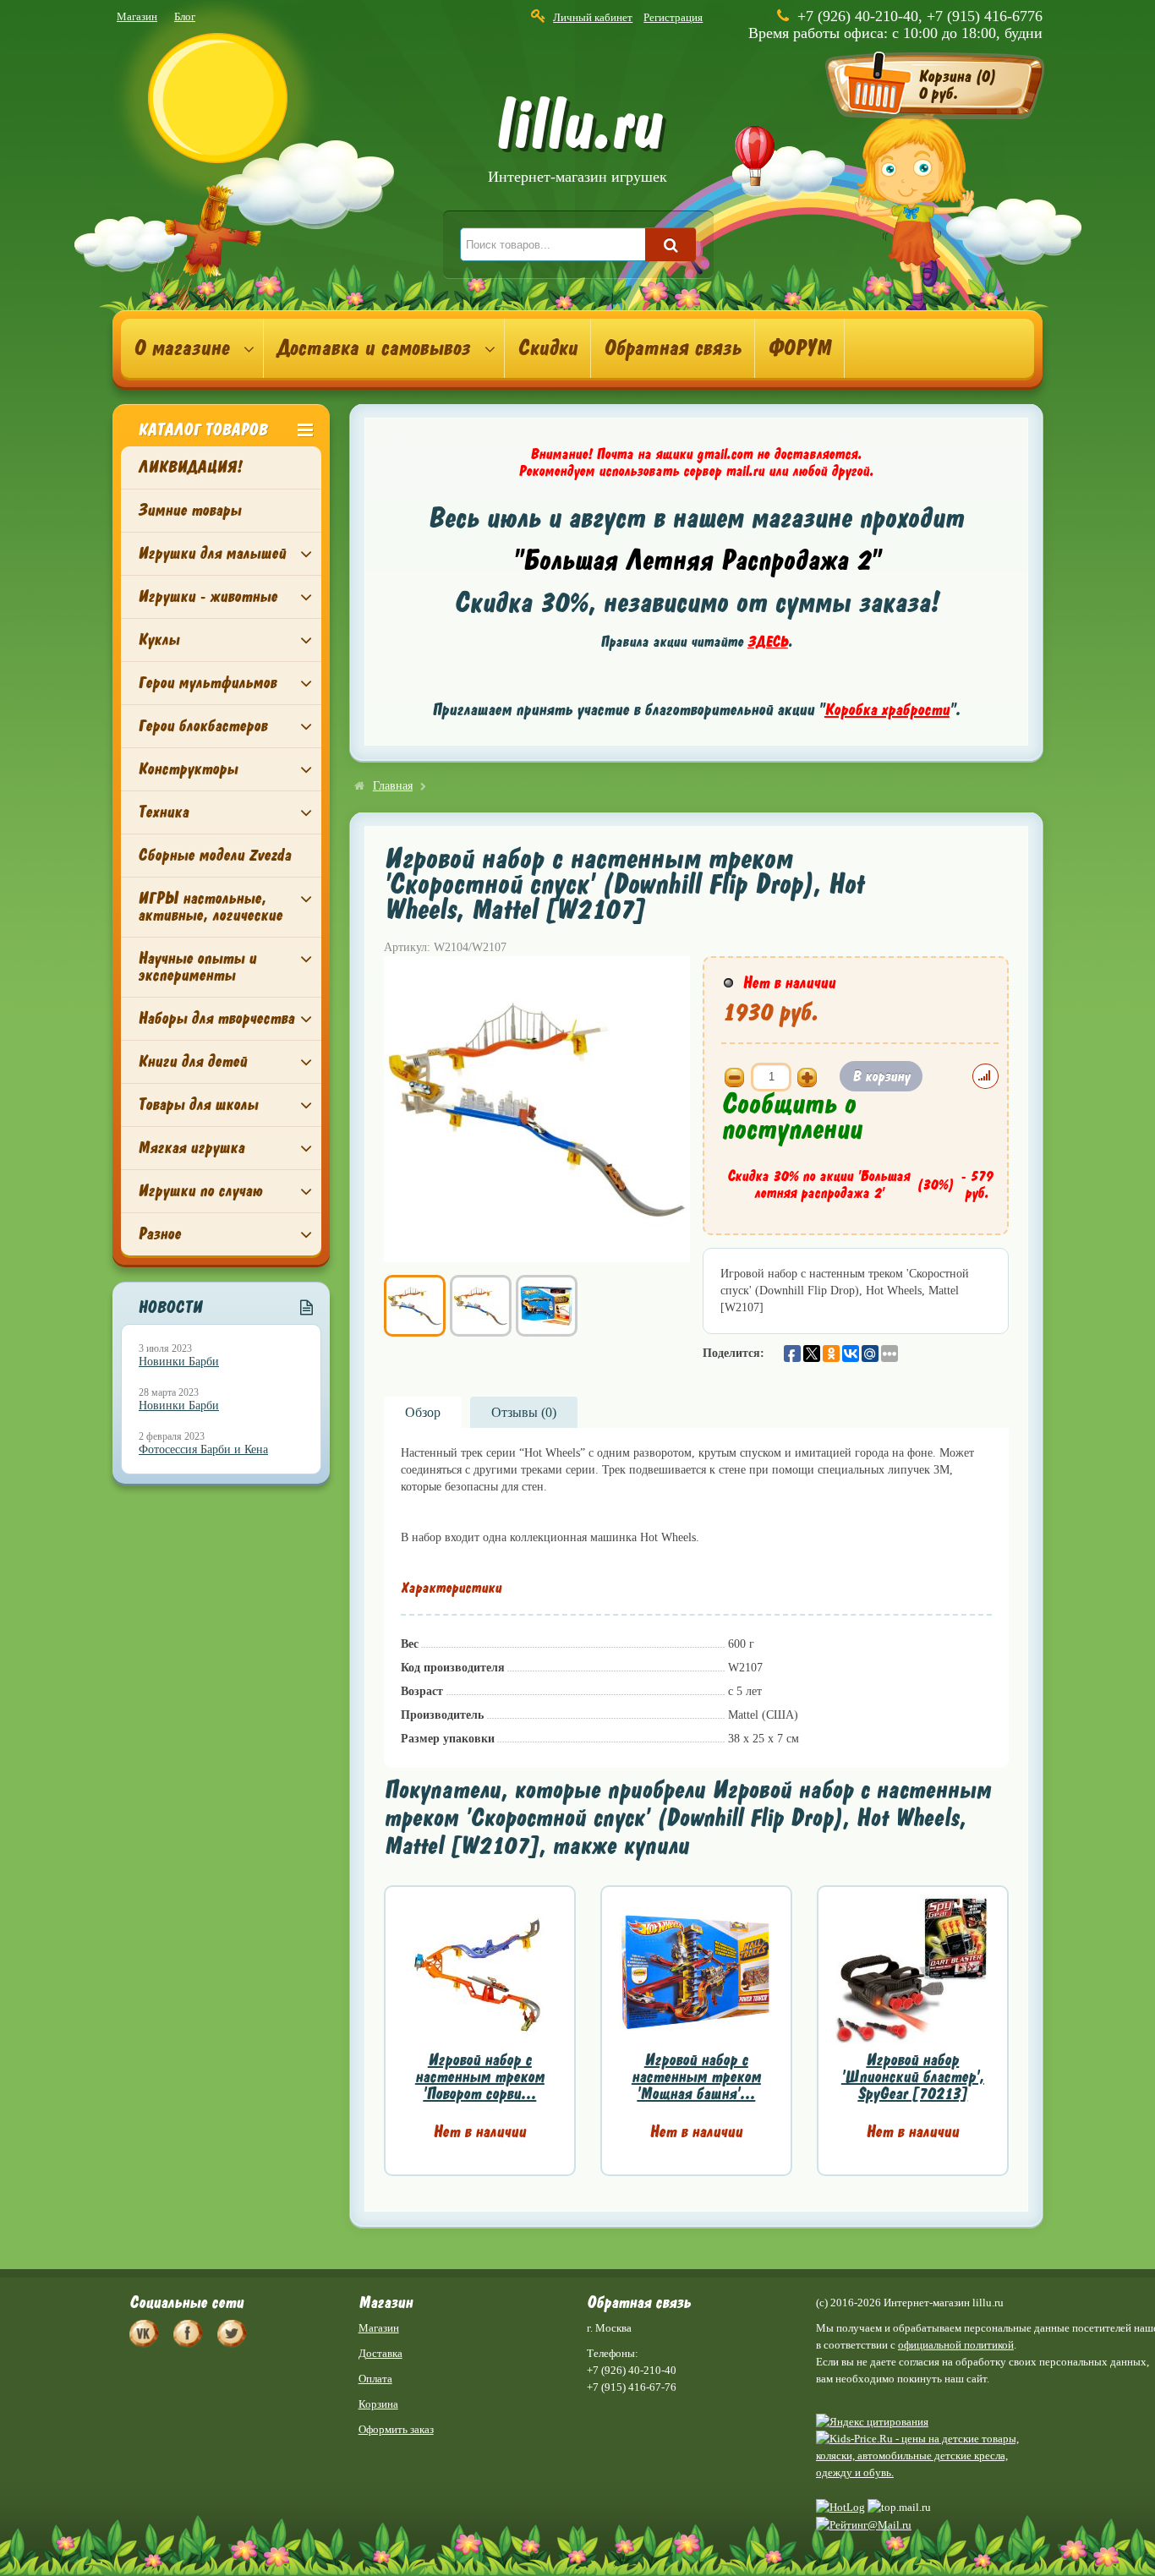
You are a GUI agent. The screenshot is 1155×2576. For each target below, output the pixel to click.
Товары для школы (198, 1105)
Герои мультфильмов (207, 683)
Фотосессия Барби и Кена (203, 1449)
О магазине (181, 348)
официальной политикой (956, 2345)
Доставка (380, 2353)
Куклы (159, 640)
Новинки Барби (179, 1362)
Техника (163, 812)
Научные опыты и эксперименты (197, 967)
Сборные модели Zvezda (214, 855)
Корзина (378, 2404)
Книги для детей (192, 1061)
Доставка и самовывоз (373, 348)
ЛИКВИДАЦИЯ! (190, 467)
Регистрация (673, 17)
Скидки (547, 348)
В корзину (881, 1076)
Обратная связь (673, 348)
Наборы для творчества (216, 1018)
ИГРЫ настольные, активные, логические (210, 907)
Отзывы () (524, 1412)
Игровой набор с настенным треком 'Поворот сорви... (480, 2077)
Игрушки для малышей (212, 553)
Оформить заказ (396, 2429)
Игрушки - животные (208, 596)
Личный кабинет (593, 17)
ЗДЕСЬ (768, 642)
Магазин (137, 16)
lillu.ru (577, 142)
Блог (185, 16)
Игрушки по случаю (200, 1191)
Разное (159, 1234)
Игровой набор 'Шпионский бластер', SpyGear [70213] (913, 2077)
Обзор (423, 1412)
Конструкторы (188, 769)
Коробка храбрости (887, 710)
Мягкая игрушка (191, 1148)
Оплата (375, 2379)
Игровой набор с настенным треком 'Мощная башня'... (696, 2077)
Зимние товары (189, 510)
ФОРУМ (799, 348)
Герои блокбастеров (203, 726)
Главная (393, 786)
